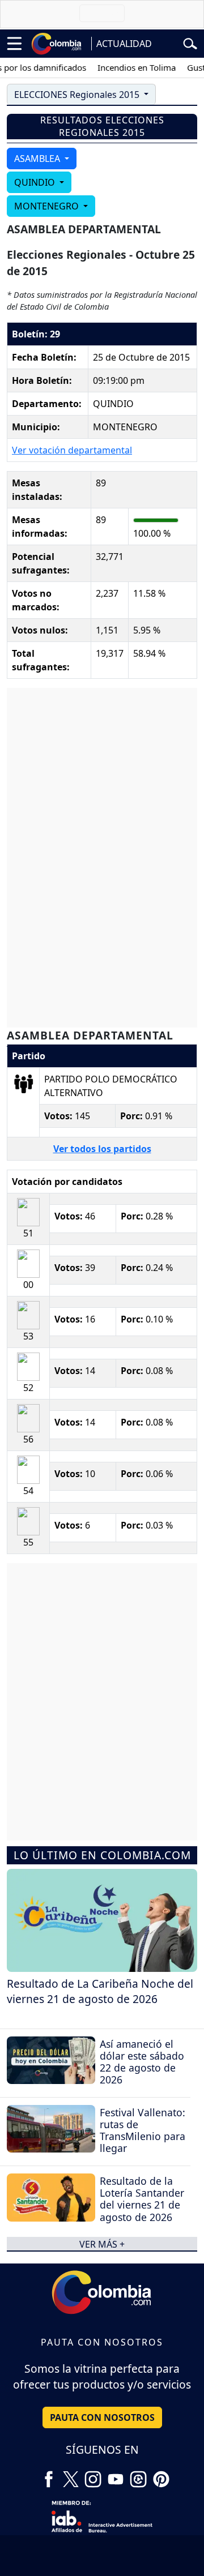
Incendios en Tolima (127, 67)
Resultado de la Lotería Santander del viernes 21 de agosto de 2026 (142, 2199)
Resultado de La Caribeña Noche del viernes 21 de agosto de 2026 (100, 1991)
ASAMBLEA (38, 159)
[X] (71, 2475)
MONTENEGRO (48, 206)
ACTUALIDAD (124, 44)
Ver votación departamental (72, 450)
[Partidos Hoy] (138, 2475)
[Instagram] (93, 2475)
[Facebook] (49, 2475)
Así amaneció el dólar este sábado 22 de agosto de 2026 (142, 2062)
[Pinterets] (161, 2475)
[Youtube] (116, 2475)
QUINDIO (36, 182)
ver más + (102, 2244)
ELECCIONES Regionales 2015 (78, 95)
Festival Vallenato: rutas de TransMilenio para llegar (143, 2130)
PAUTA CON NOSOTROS (102, 2417)
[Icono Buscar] (190, 42)
